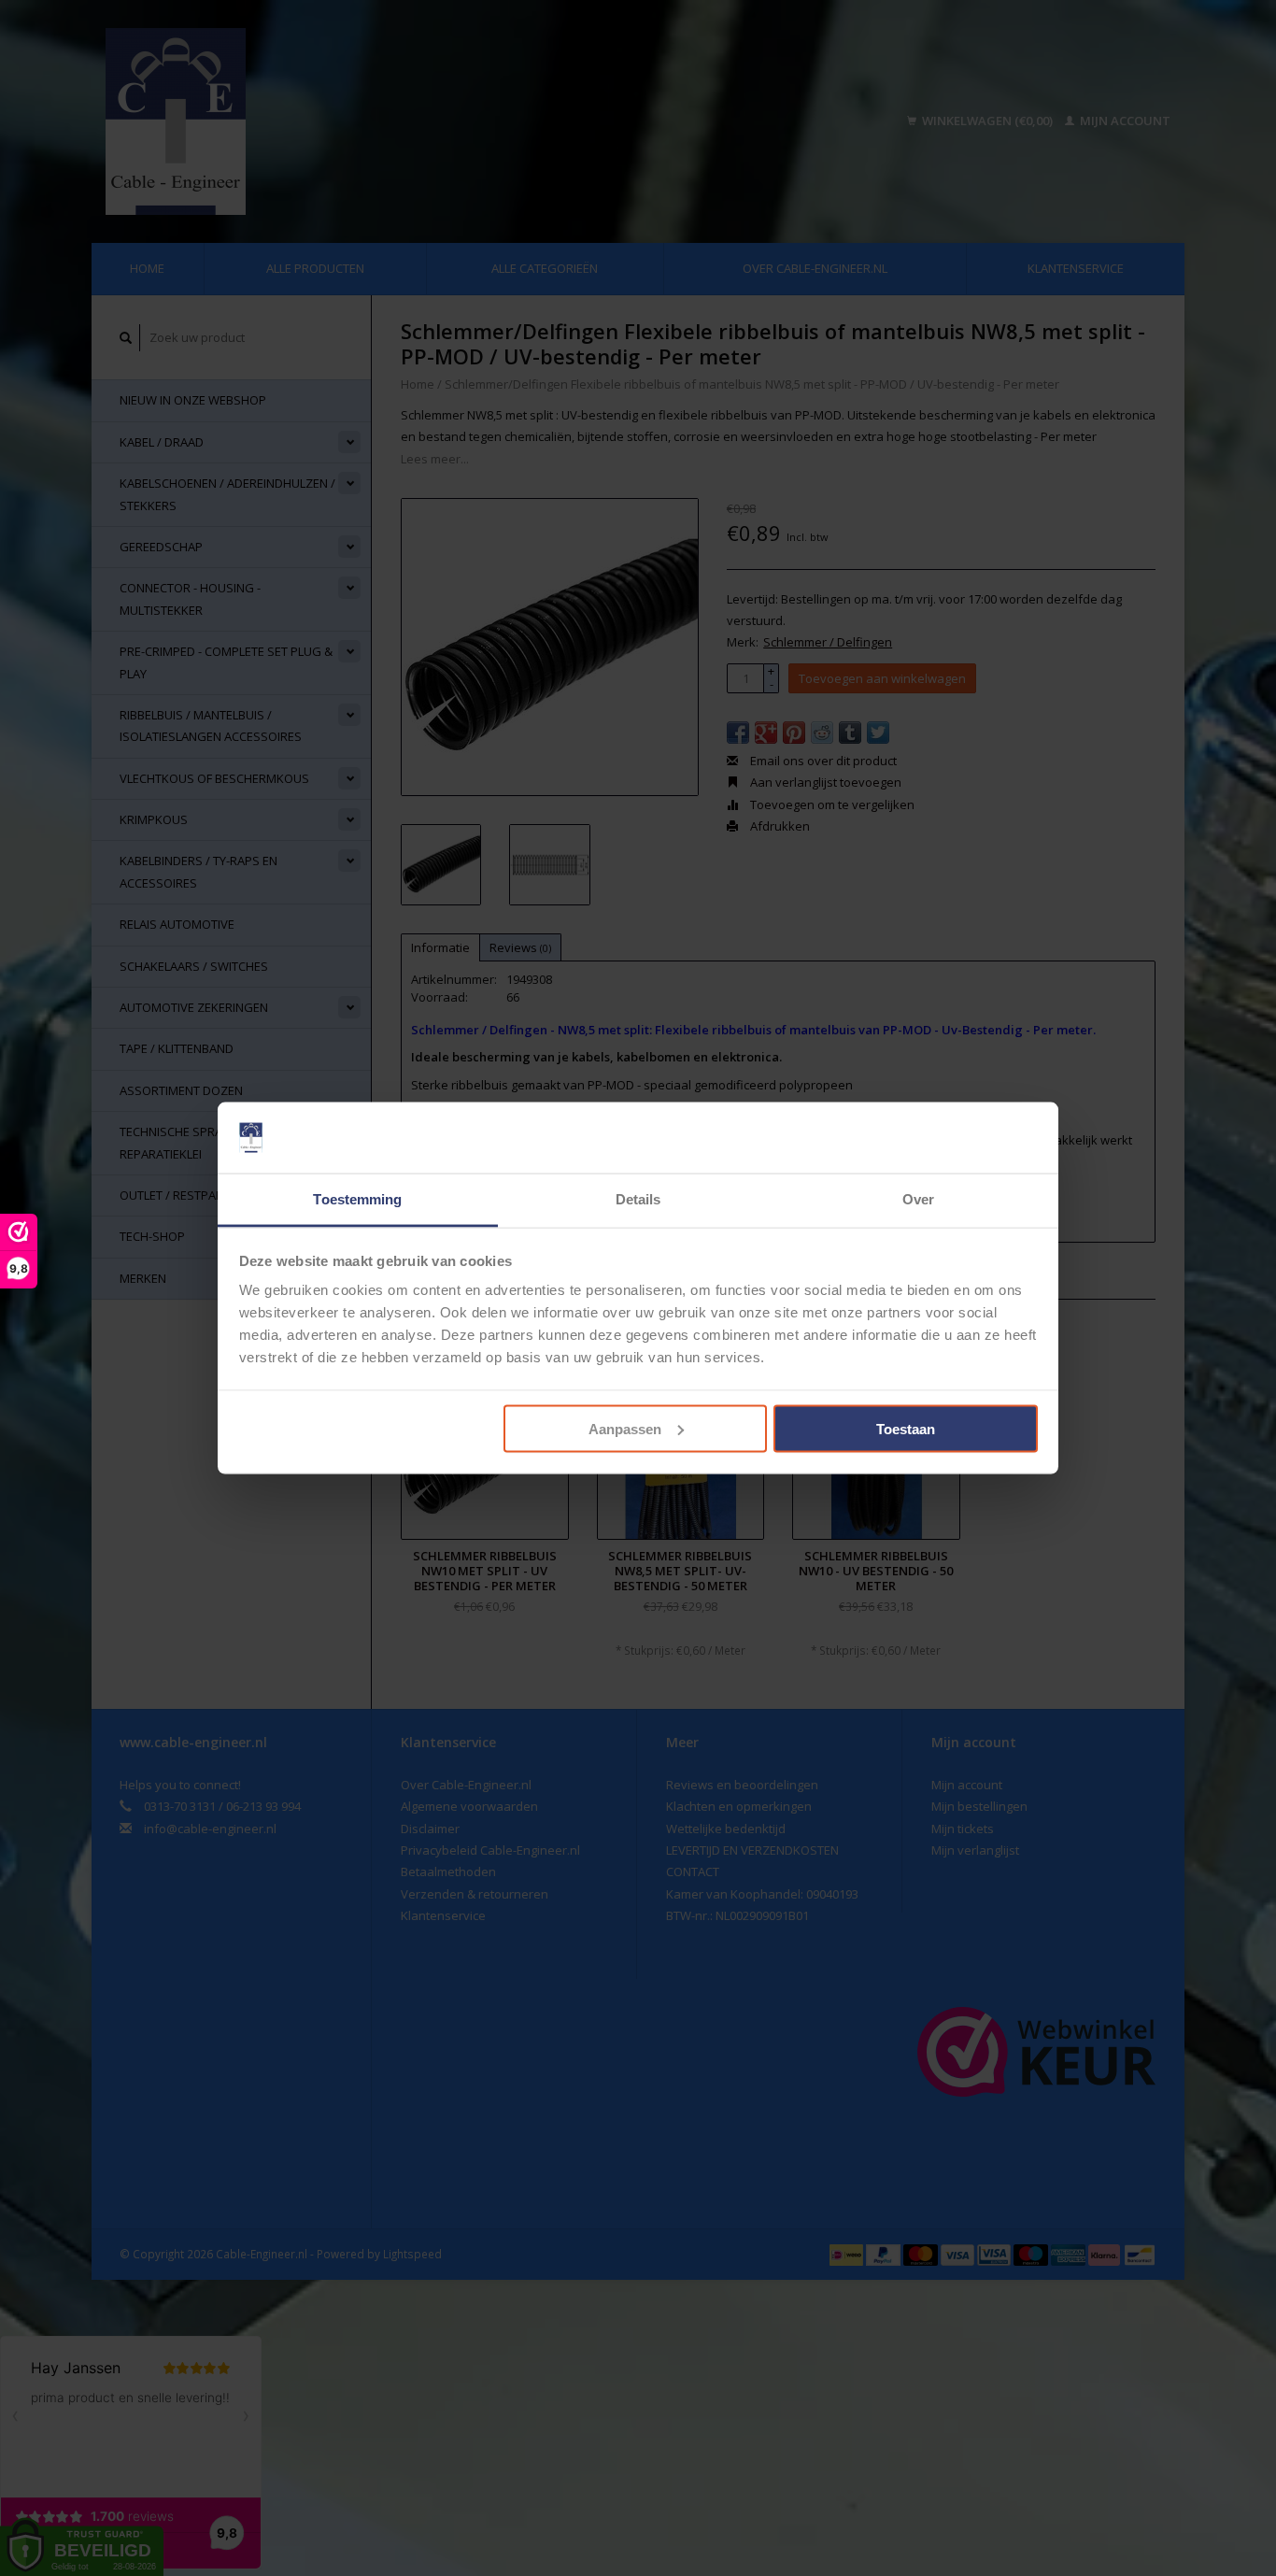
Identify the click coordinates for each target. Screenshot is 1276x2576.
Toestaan (906, 1428)
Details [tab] (638, 1199)
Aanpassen (625, 1428)
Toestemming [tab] (357, 1199)
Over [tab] (918, 1199)
